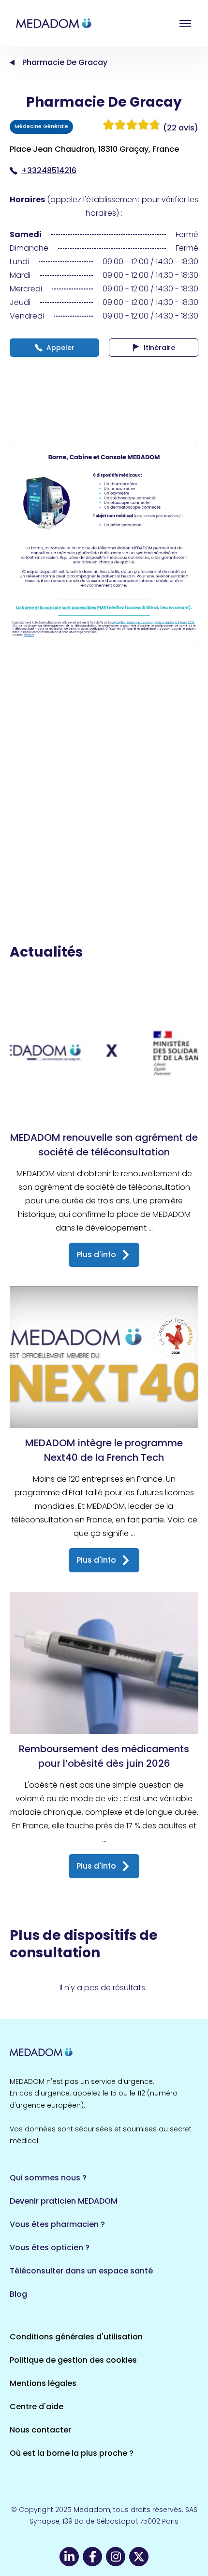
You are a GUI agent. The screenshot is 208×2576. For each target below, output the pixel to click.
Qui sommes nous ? (48, 2178)
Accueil (12, 63)
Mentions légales (43, 2383)
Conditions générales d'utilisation (76, 2337)
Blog (18, 2294)
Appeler (60, 348)
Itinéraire (159, 348)
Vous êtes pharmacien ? (57, 2224)
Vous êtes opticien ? (50, 2248)
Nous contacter (40, 2430)
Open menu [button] (185, 23)
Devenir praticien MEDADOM (64, 2201)
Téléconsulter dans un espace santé (81, 2271)
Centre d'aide (37, 2407)
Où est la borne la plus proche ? (72, 2453)
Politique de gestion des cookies (73, 2360)
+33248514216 (49, 170)
